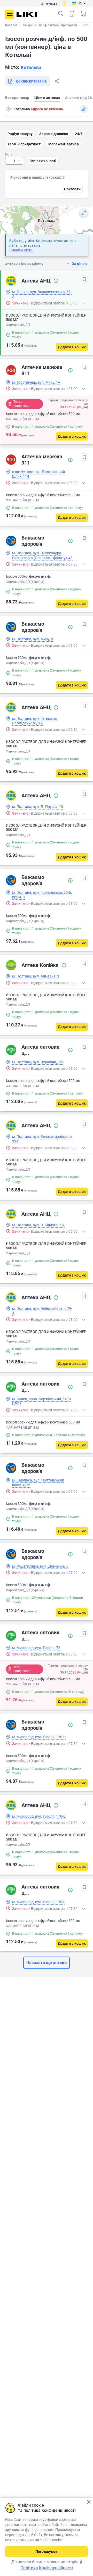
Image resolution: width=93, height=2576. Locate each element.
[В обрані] (84, 279)
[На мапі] (84, 213)
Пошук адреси (9, 109)
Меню (10, 14)
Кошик (83, 14)
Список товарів (72, 14)
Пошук (61, 14)
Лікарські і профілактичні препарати (50, 25)
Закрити (88, 2502)
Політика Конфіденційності (47, 2568)
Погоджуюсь (47, 2552)
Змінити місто (21, 250)
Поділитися (57, 81)
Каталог (11, 25)
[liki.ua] (27, 14)
